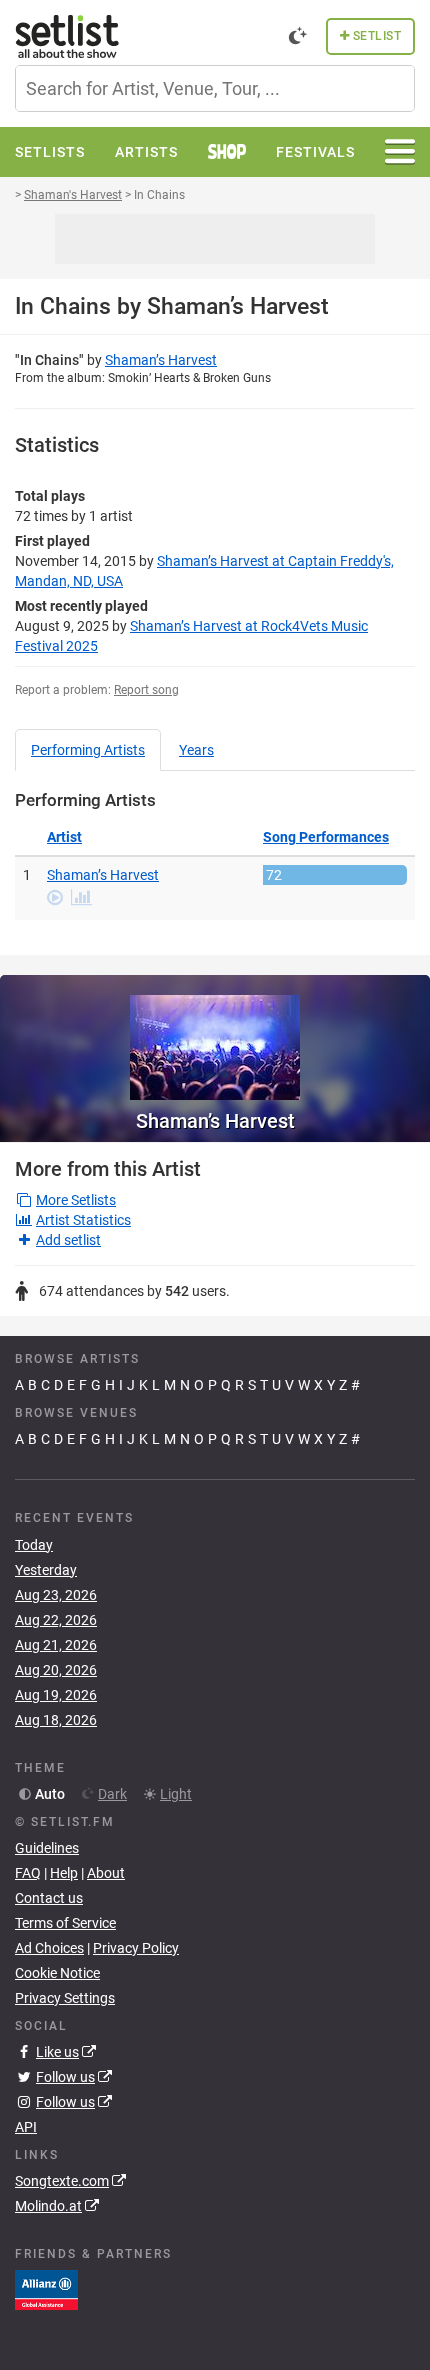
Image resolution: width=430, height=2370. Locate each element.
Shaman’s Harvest (161, 360)
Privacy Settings (65, 1998)
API (26, 2127)
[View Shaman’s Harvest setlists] (215, 1037)
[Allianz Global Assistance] (46, 2289)
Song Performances (326, 837)
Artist (64, 837)
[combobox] (215, 88)
